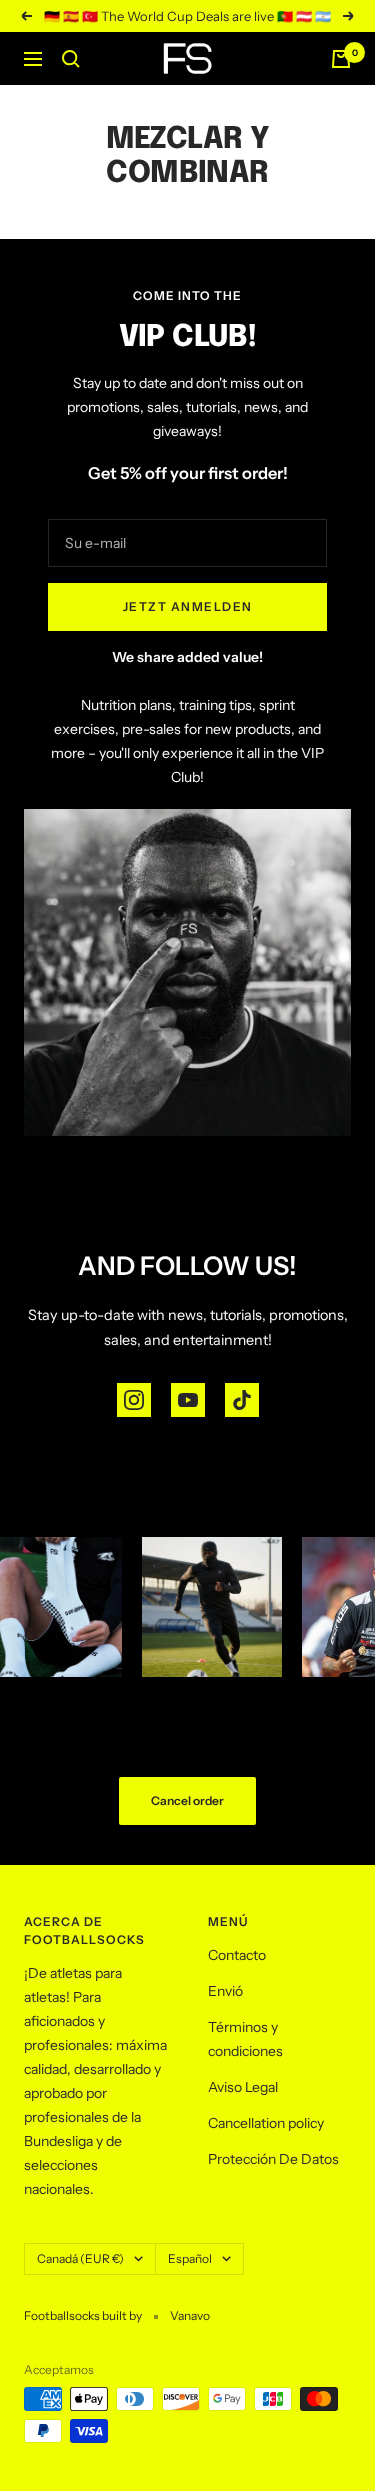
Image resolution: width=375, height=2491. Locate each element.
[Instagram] (134, 1400)
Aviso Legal (243, 2087)
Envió (225, 1991)
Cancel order (187, 1800)
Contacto (237, 1955)
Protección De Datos (273, 2159)
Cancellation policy (266, 2123)
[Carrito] (341, 59)
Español (190, 2258)
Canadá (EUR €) (80, 2258)
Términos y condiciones (245, 2039)
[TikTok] (242, 1400)
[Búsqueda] (71, 59)
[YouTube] (188, 1400)
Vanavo (190, 2315)
